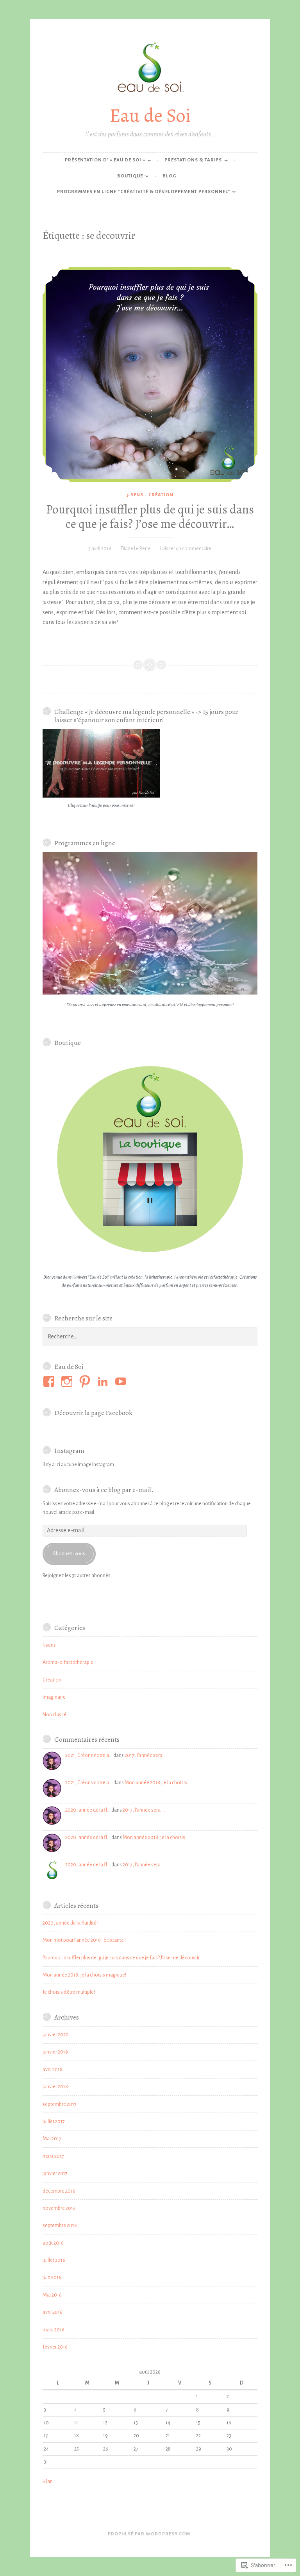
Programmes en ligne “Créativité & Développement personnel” (144, 192)
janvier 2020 (56, 2035)
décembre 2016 (59, 2191)
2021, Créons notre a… (89, 1755)
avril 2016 (53, 2312)
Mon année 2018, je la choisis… (158, 1783)
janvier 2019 (55, 2052)
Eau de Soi (150, 115)
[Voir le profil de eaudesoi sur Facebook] (50, 1381)
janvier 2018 (55, 2087)
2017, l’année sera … (146, 1755)
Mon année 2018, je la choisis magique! (84, 1975)
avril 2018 (53, 2070)
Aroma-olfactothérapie (68, 1662)
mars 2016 (54, 2330)
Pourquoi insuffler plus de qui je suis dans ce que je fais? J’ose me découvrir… (150, 517)
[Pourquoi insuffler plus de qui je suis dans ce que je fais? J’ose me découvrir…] (150, 374)
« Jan (48, 2481)
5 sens (135, 495)
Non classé (54, 1715)
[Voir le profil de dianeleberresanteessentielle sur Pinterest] (86, 1381)
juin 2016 (52, 2277)
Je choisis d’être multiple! (69, 1992)
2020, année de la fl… (88, 1810)
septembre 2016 (60, 2225)
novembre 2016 (59, 2208)
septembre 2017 (60, 2104)
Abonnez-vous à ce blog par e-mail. (104, 1490)
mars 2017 (53, 2156)
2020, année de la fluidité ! (71, 1923)
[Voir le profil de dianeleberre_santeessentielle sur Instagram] (68, 1381)
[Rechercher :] (150, 1337)
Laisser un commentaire (186, 549)
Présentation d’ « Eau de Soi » (105, 160)
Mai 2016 (52, 2295)
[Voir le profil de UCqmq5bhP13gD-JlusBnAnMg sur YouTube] (122, 1381)
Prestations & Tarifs (193, 160)
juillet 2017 (54, 2122)
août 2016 (53, 2243)
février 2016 (55, 2347)
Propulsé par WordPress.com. (150, 2534)
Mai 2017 (52, 2139)
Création (161, 495)
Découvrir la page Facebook (93, 1413)
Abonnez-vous (69, 1554)
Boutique (130, 176)
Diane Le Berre (136, 549)
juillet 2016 (54, 2260)
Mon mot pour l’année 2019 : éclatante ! (84, 1940)
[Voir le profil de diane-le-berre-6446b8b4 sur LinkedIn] (104, 1381)
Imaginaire (54, 1697)
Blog (169, 176)
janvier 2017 (55, 2173)
